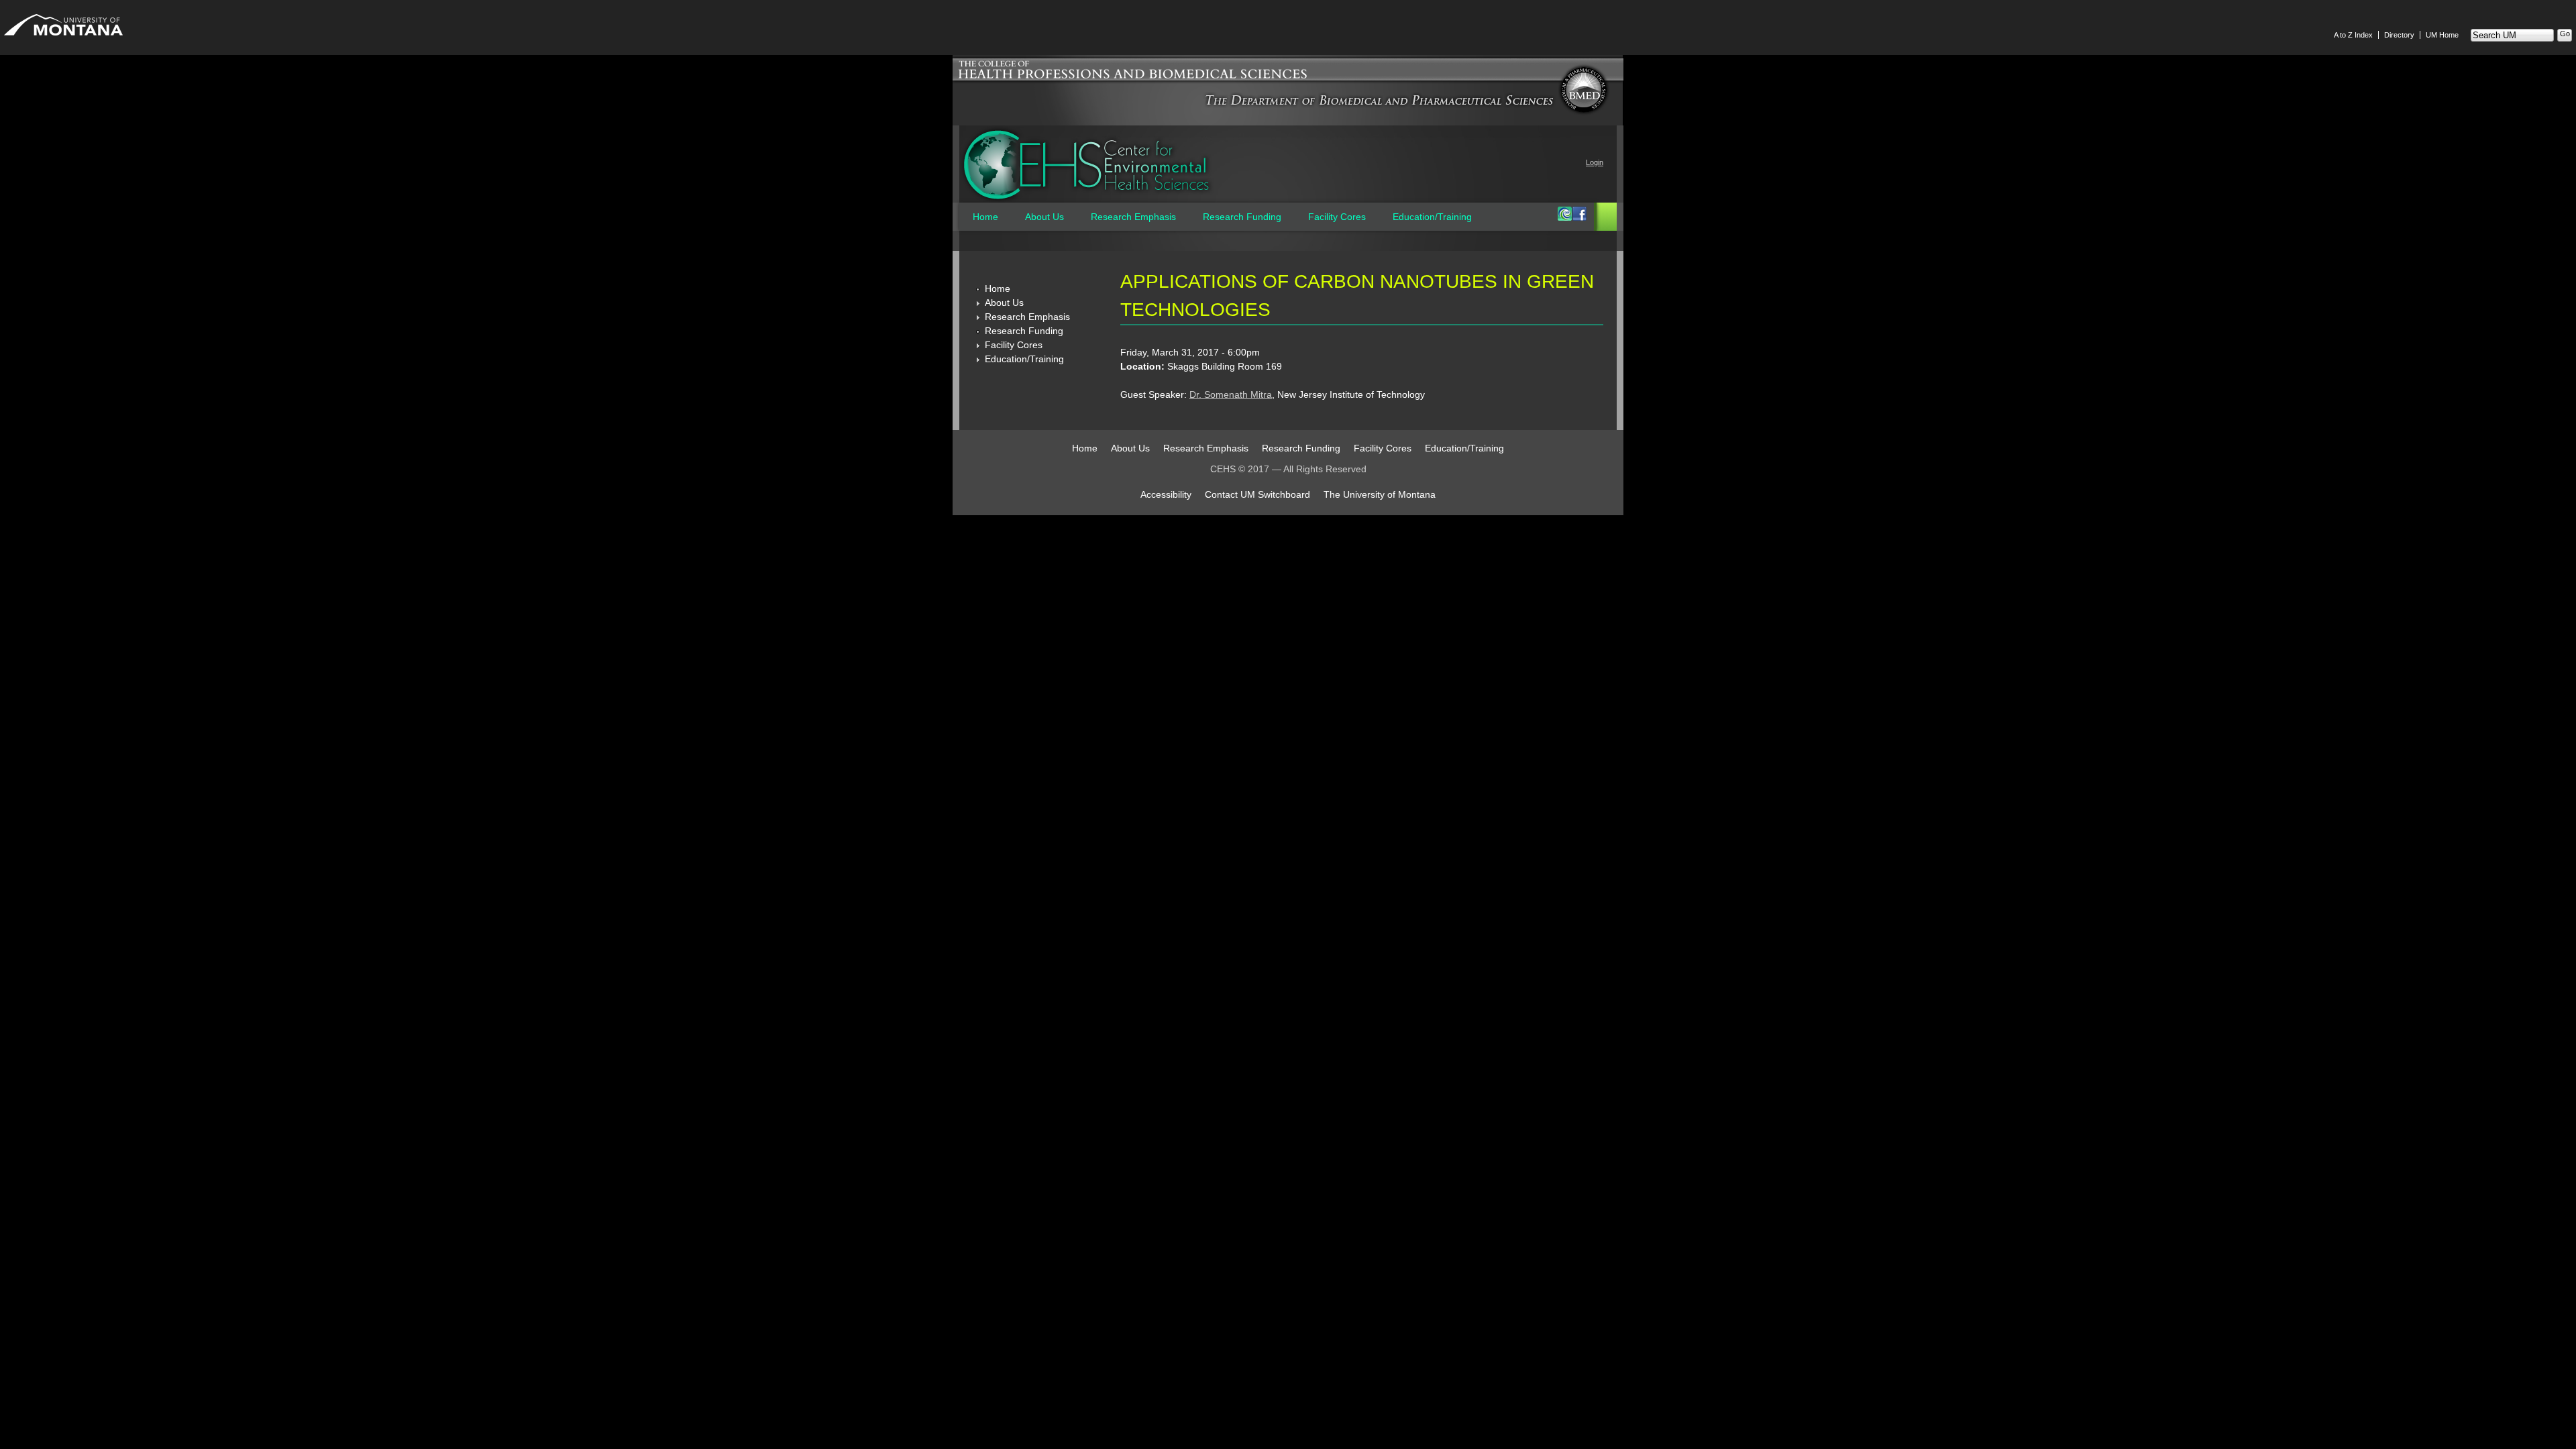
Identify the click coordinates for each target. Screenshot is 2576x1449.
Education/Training (1432, 217)
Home (985, 217)
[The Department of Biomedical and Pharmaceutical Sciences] (1379, 105)
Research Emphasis (1133, 217)
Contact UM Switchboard (1257, 494)
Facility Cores (1337, 217)
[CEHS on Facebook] (1579, 217)
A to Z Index (2353, 35)
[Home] (1087, 165)
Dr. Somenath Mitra (1231, 394)
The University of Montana (1380, 494)
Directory (2399, 35)
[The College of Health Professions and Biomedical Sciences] (1288, 80)
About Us (1044, 217)
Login (1595, 162)
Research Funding (1242, 217)
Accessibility (1166, 494)
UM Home (2442, 35)
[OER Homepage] (1564, 217)
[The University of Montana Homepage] (63, 39)
